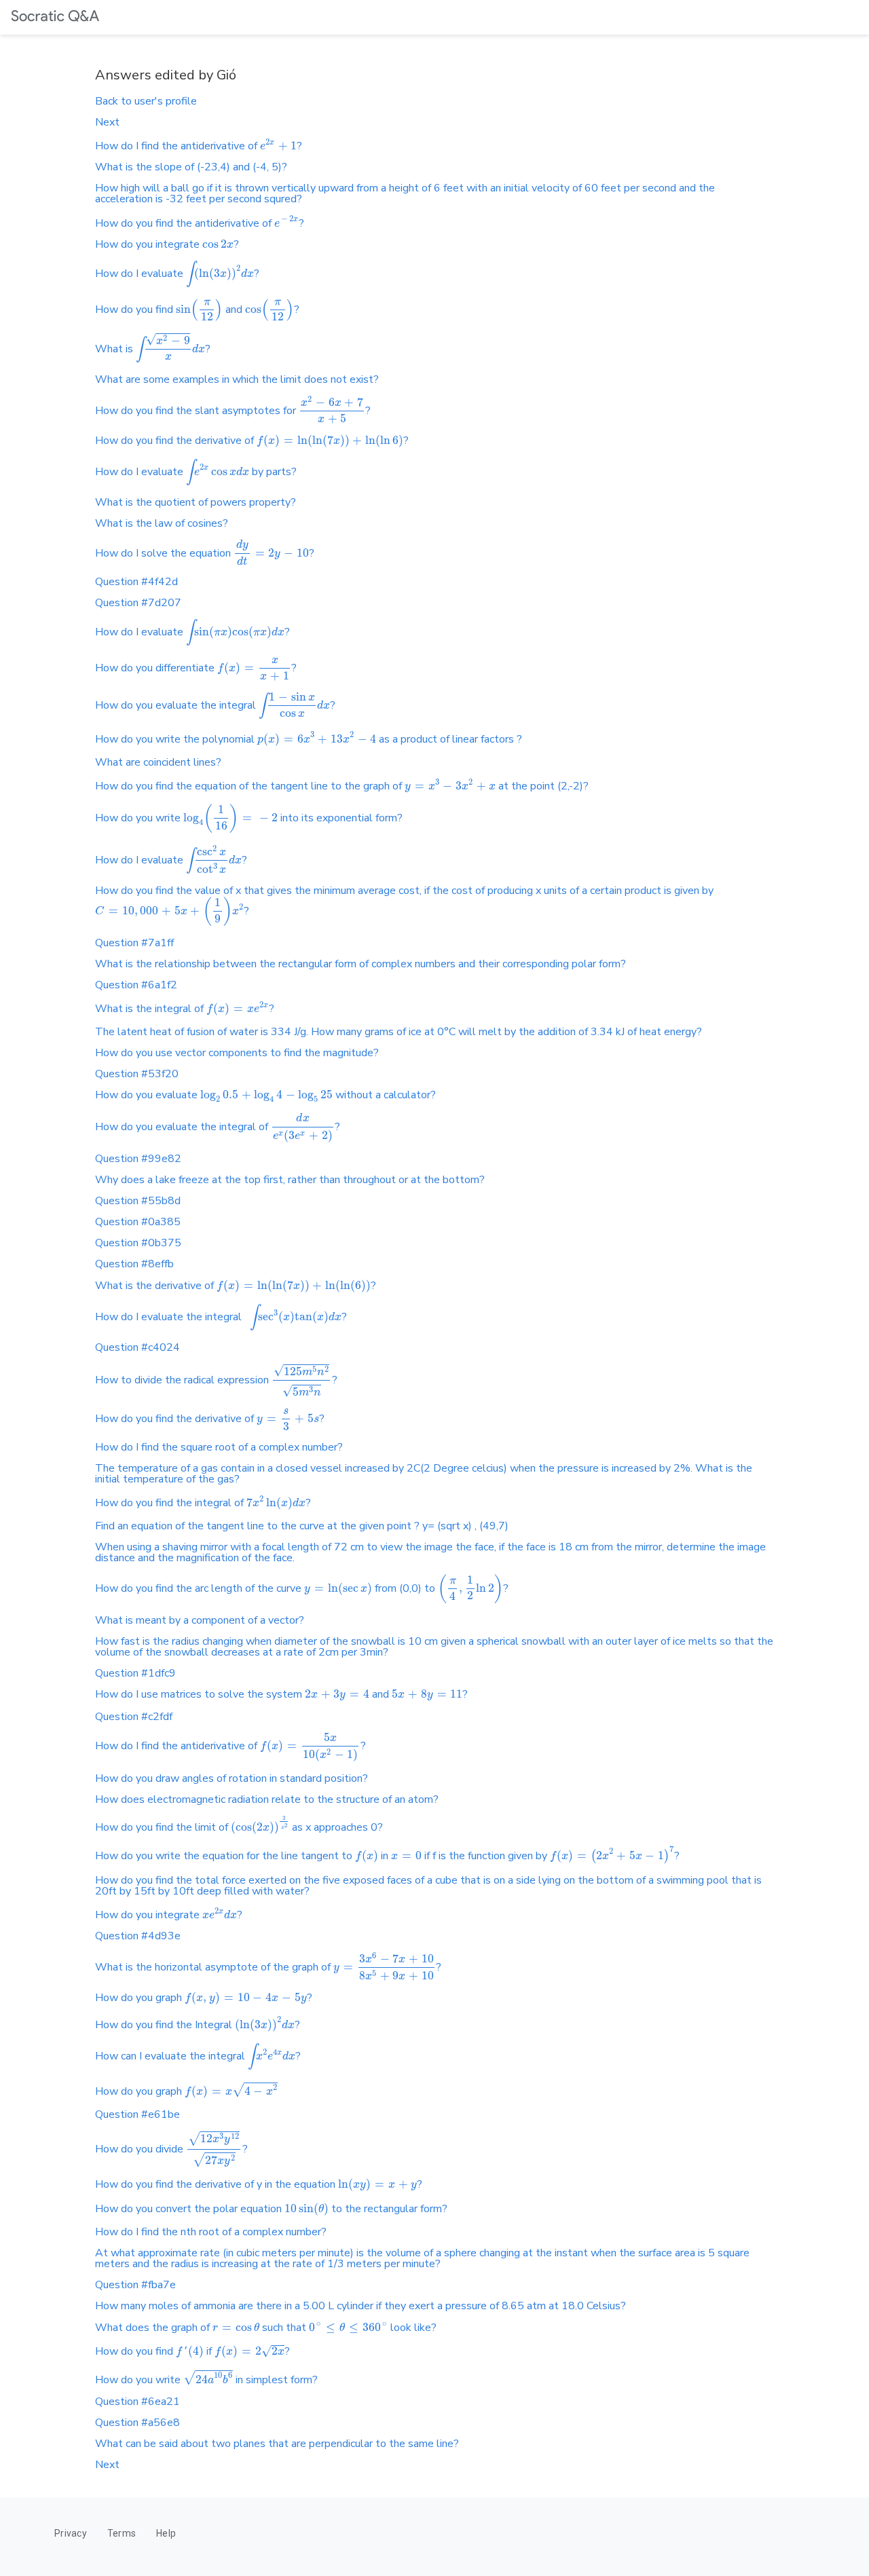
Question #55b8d (138, 1201)
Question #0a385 (138, 1222)
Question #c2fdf (134, 1717)
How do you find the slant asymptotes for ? (233, 411)
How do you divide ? (171, 2149)
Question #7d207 (138, 603)
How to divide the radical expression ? (216, 1380)
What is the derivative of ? (236, 1286)
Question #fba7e (135, 2285)
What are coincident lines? (158, 762)
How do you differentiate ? (196, 668)
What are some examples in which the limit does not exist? (237, 379)
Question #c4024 (137, 1347)
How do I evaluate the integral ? (221, 1317)
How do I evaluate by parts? (196, 472)
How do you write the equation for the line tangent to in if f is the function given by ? (387, 1856)
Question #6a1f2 (136, 985)
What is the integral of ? (185, 1009)
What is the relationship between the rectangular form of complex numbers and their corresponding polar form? (360, 964)
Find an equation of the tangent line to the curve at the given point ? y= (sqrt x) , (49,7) (302, 1526)
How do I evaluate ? (177, 274)
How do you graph (186, 2091)
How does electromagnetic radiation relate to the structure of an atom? (267, 1799)
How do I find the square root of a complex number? (219, 1447)
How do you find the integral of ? (203, 1503)
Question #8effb (134, 1264)
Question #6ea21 (137, 2402)
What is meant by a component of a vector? (200, 1620)
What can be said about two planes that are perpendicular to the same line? (277, 2444)
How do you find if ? (192, 2351)
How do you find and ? (197, 310)
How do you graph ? (204, 1998)
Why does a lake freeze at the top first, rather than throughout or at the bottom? (290, 1180)
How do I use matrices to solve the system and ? (281, 1694)
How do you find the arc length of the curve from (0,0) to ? (302, 1588)
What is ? (153, 349)
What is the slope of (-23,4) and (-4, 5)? (191, 167)
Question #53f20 (137, 1074)
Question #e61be (137, 2114)
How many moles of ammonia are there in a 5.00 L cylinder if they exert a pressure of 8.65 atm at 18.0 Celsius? (360, 2306)
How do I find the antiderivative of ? (199, 146)
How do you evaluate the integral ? (215, 705)
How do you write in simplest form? (206, 2380)
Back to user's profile (146, 101)
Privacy (71, 2533)
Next (107, 122)
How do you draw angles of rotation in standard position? (232, 1778)
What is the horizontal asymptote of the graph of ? (268, 1967)
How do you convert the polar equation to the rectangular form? (271, 2209)
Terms (122, 2533)
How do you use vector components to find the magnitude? (237, 1053)
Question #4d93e (138, 1936)
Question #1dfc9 (135, 1673)
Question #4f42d (136, 582)
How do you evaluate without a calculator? (265, 1095)
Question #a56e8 (137, 2423)
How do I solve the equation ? (205, 553)
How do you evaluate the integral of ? (218, 1127)
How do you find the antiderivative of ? (200, 223)
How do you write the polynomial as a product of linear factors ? (309, 739)
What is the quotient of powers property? (196, 502)
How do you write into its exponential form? (249, 818)
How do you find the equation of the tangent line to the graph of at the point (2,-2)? (342, 786)
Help (166, 2533)
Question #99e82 (138, 1159)
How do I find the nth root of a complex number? (211, 2232)
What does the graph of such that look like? (266, 2328)
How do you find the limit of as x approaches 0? (239, 1827)
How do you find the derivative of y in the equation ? (259, 2184)
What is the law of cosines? (162, 523)
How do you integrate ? (167, 244)
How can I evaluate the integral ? (198, 2056)
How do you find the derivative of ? (252, 441)
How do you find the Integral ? (198, 2025)
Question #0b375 (138, 1243)
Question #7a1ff (134, 943)
